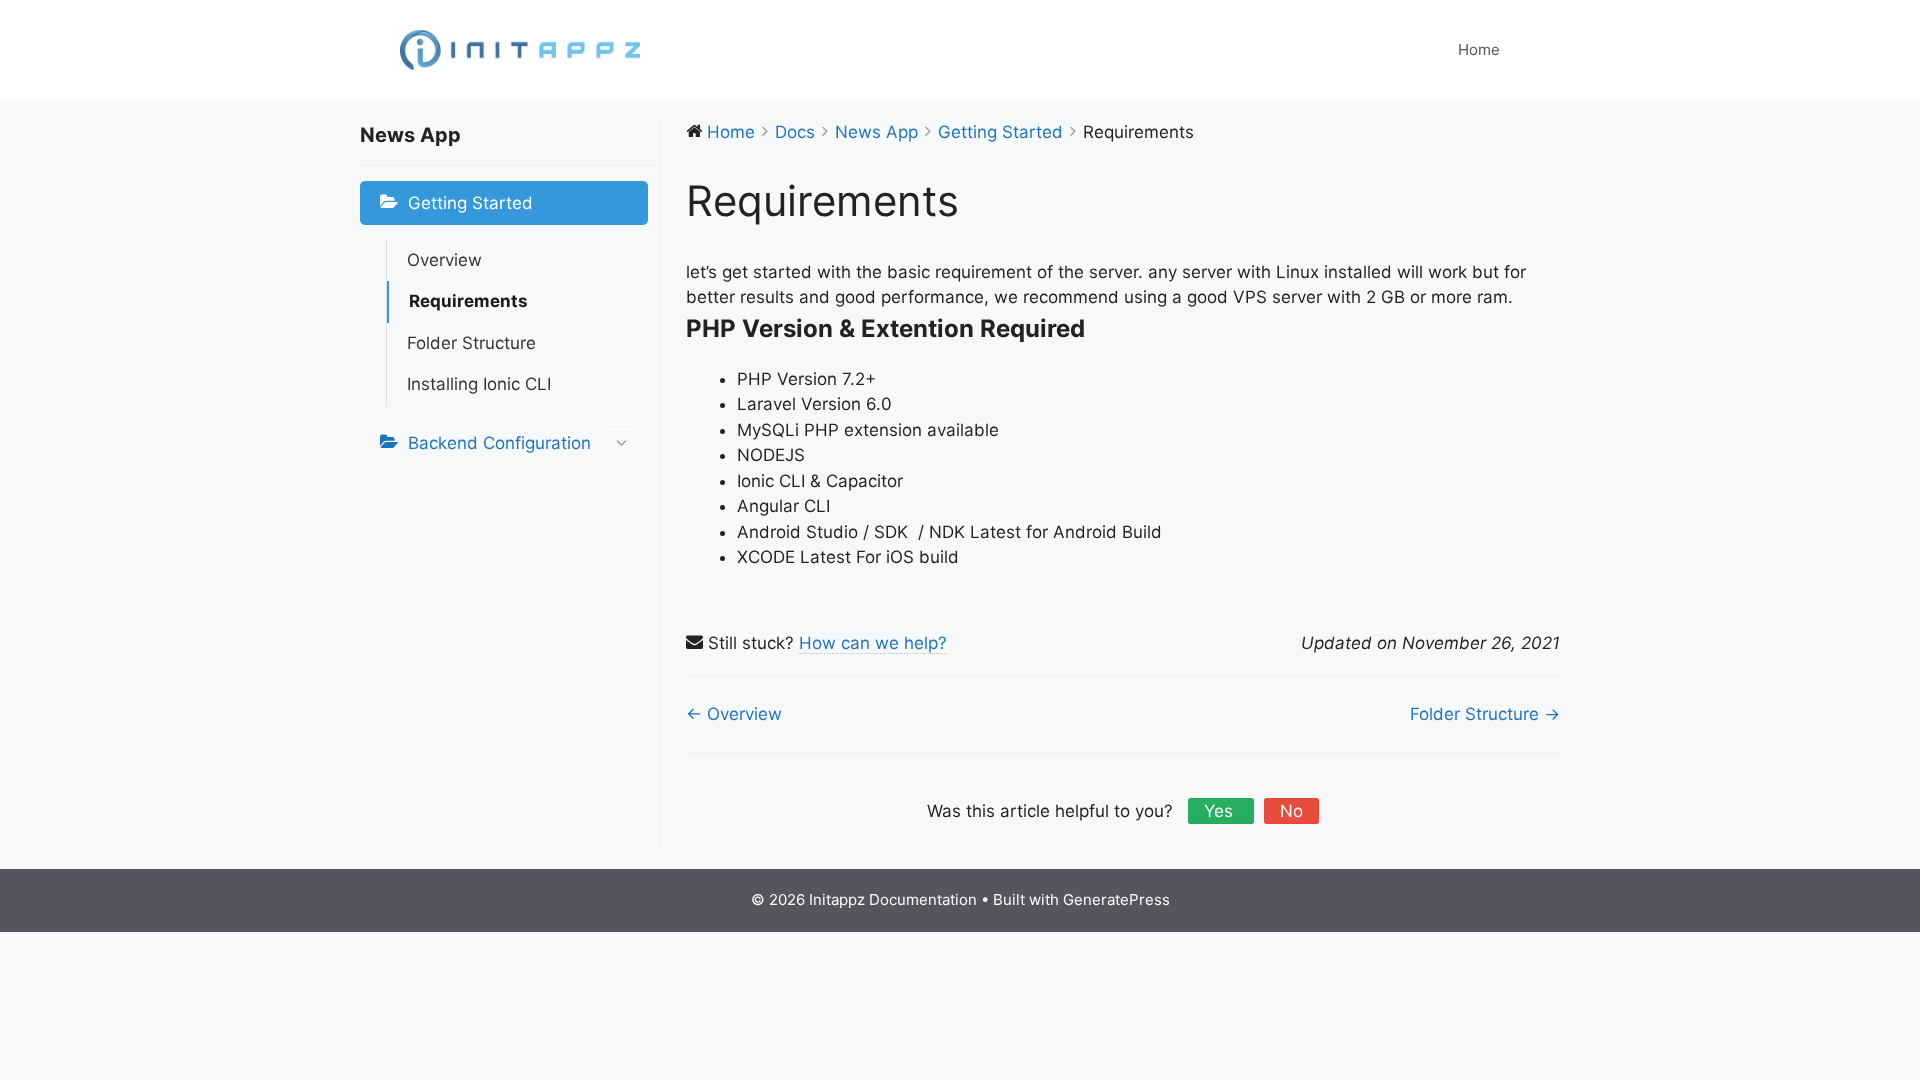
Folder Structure (471, 343)
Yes (1221, 811)
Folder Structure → (1485, 714)
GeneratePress (1116, 899)
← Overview (734, 714)
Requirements (468, 301)
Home (1479, 49)
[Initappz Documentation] (520, 49)
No (1291, 811)
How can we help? (873, 643)
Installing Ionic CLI (479, 384)
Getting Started (470, 203)
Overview (444, 260)
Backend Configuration (499, 443)
